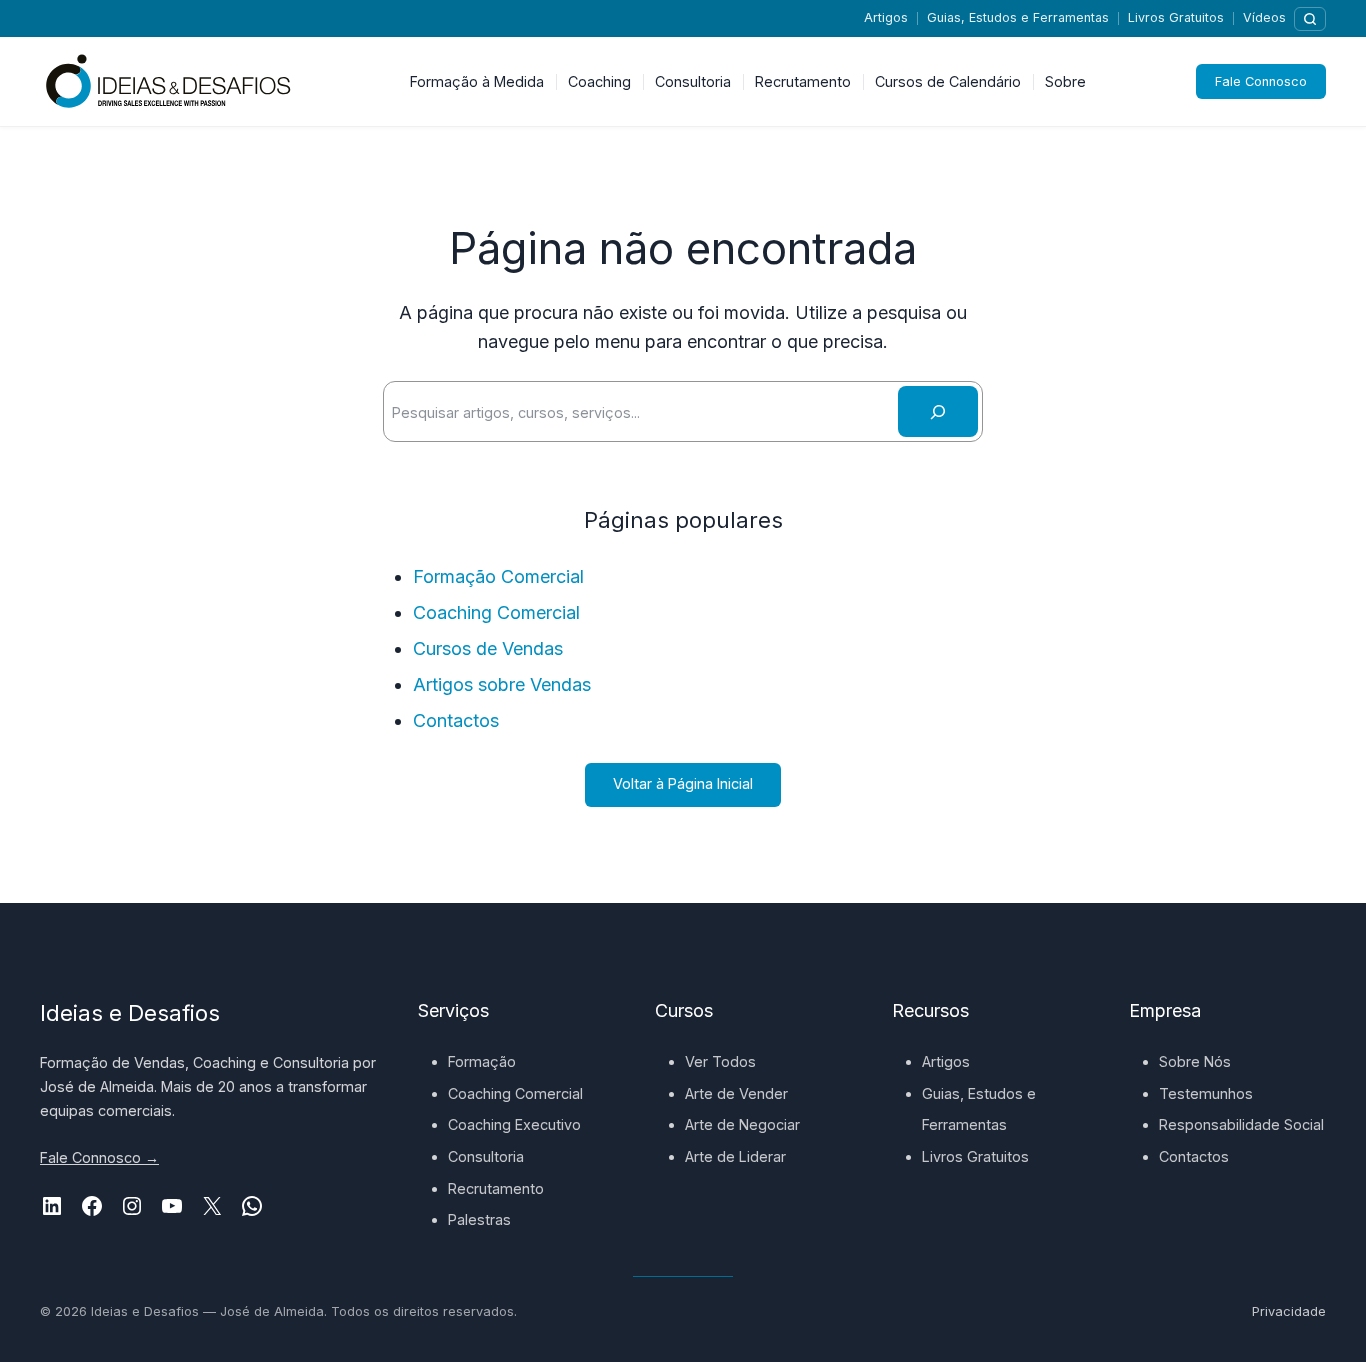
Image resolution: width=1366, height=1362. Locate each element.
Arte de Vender (736, 1093)
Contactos (456, 720)
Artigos (886, 17)
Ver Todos (720, 1061)
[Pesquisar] (1310, 19)
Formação (482, 1061)
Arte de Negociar (742, 1124)
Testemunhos (1206, 1093)
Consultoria (486, 1156)
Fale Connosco (1261, 81)
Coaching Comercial (496, 612)
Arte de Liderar (735, 1156)
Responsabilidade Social (1241, 1124)
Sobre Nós (1195, 1061)
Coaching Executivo (514, 1124)
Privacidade (1289, 1311)
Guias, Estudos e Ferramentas (1018, 17)
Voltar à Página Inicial (683, 783)
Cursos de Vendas (488, 648)
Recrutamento (496, 1188)
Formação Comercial (498, 576)
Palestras (479, 1219)
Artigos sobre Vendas (502, 684)
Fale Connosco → (99, 1157)
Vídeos (1264, 17)
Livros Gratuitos (1176, 17)
